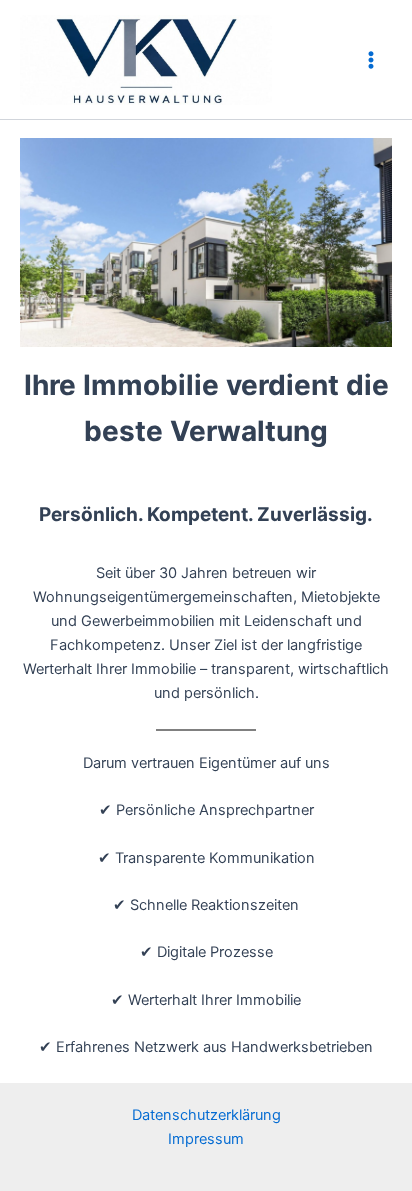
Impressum (206, 1139)
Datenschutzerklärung (206, 1115)
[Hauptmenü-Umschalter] (371, 60)
